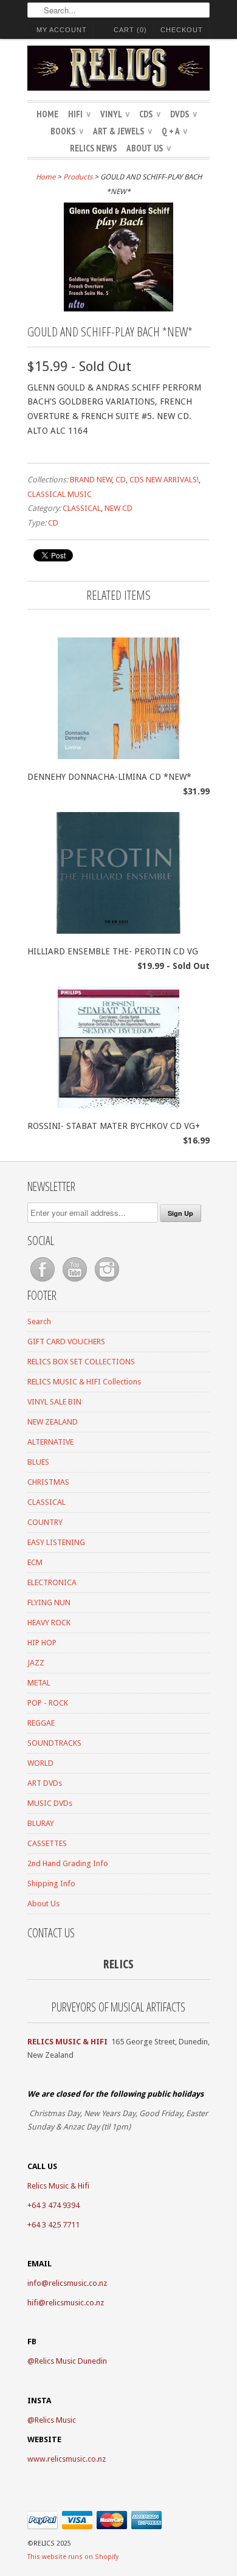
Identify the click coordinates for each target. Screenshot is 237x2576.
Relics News (93, 148)
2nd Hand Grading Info (68, 1863)
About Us (149, 148)
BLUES (38, 1462)
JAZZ (36, 1663)
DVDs (184, 114)
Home (47, 114)
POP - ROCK (48, 1703)
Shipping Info (51, 1883)
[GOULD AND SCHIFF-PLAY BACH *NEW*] (118, 308)
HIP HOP (42, 1643)
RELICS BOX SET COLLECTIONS (81, 1362)
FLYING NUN (49, 1602)
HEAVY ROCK (49, 1623)
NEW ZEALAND (53, 1422)
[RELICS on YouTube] (76, 1282)
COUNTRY (45, 1522)
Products (78, 177)
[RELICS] (118, 70)
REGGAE (41, 1723)
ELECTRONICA (52, 1582)
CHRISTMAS (48, 1482)
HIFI (79, 114)
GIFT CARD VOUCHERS (66, 1342)
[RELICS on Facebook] (43, 1282)
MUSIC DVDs (50, 1803)
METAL (39, 1683)
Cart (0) (130, 30)
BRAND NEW (91, 480)
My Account (62, 30)
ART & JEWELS (122, 131)
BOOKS (67, 131)
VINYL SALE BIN (54, 1402)
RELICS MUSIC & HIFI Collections (84, 1382)
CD (121, 480)
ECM (35, 1562)
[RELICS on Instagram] (107, 1282)
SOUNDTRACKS (54, 1743)
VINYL (115, 114)
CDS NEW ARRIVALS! (164, 480)
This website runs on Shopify (73, 2557)
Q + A (174, 131)
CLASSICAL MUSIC (60, 494)
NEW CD (118, 508)
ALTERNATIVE (50, 1442)
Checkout (182, 30)
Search (39, 1321)
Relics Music (55, 2420)
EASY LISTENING (56, 1542)
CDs (150, 114)
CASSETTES (47, 1843)
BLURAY (41, 1823)
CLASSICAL (82, 508)
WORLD (40, 1763)
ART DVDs (45, 1783)
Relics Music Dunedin (71, 2361)
